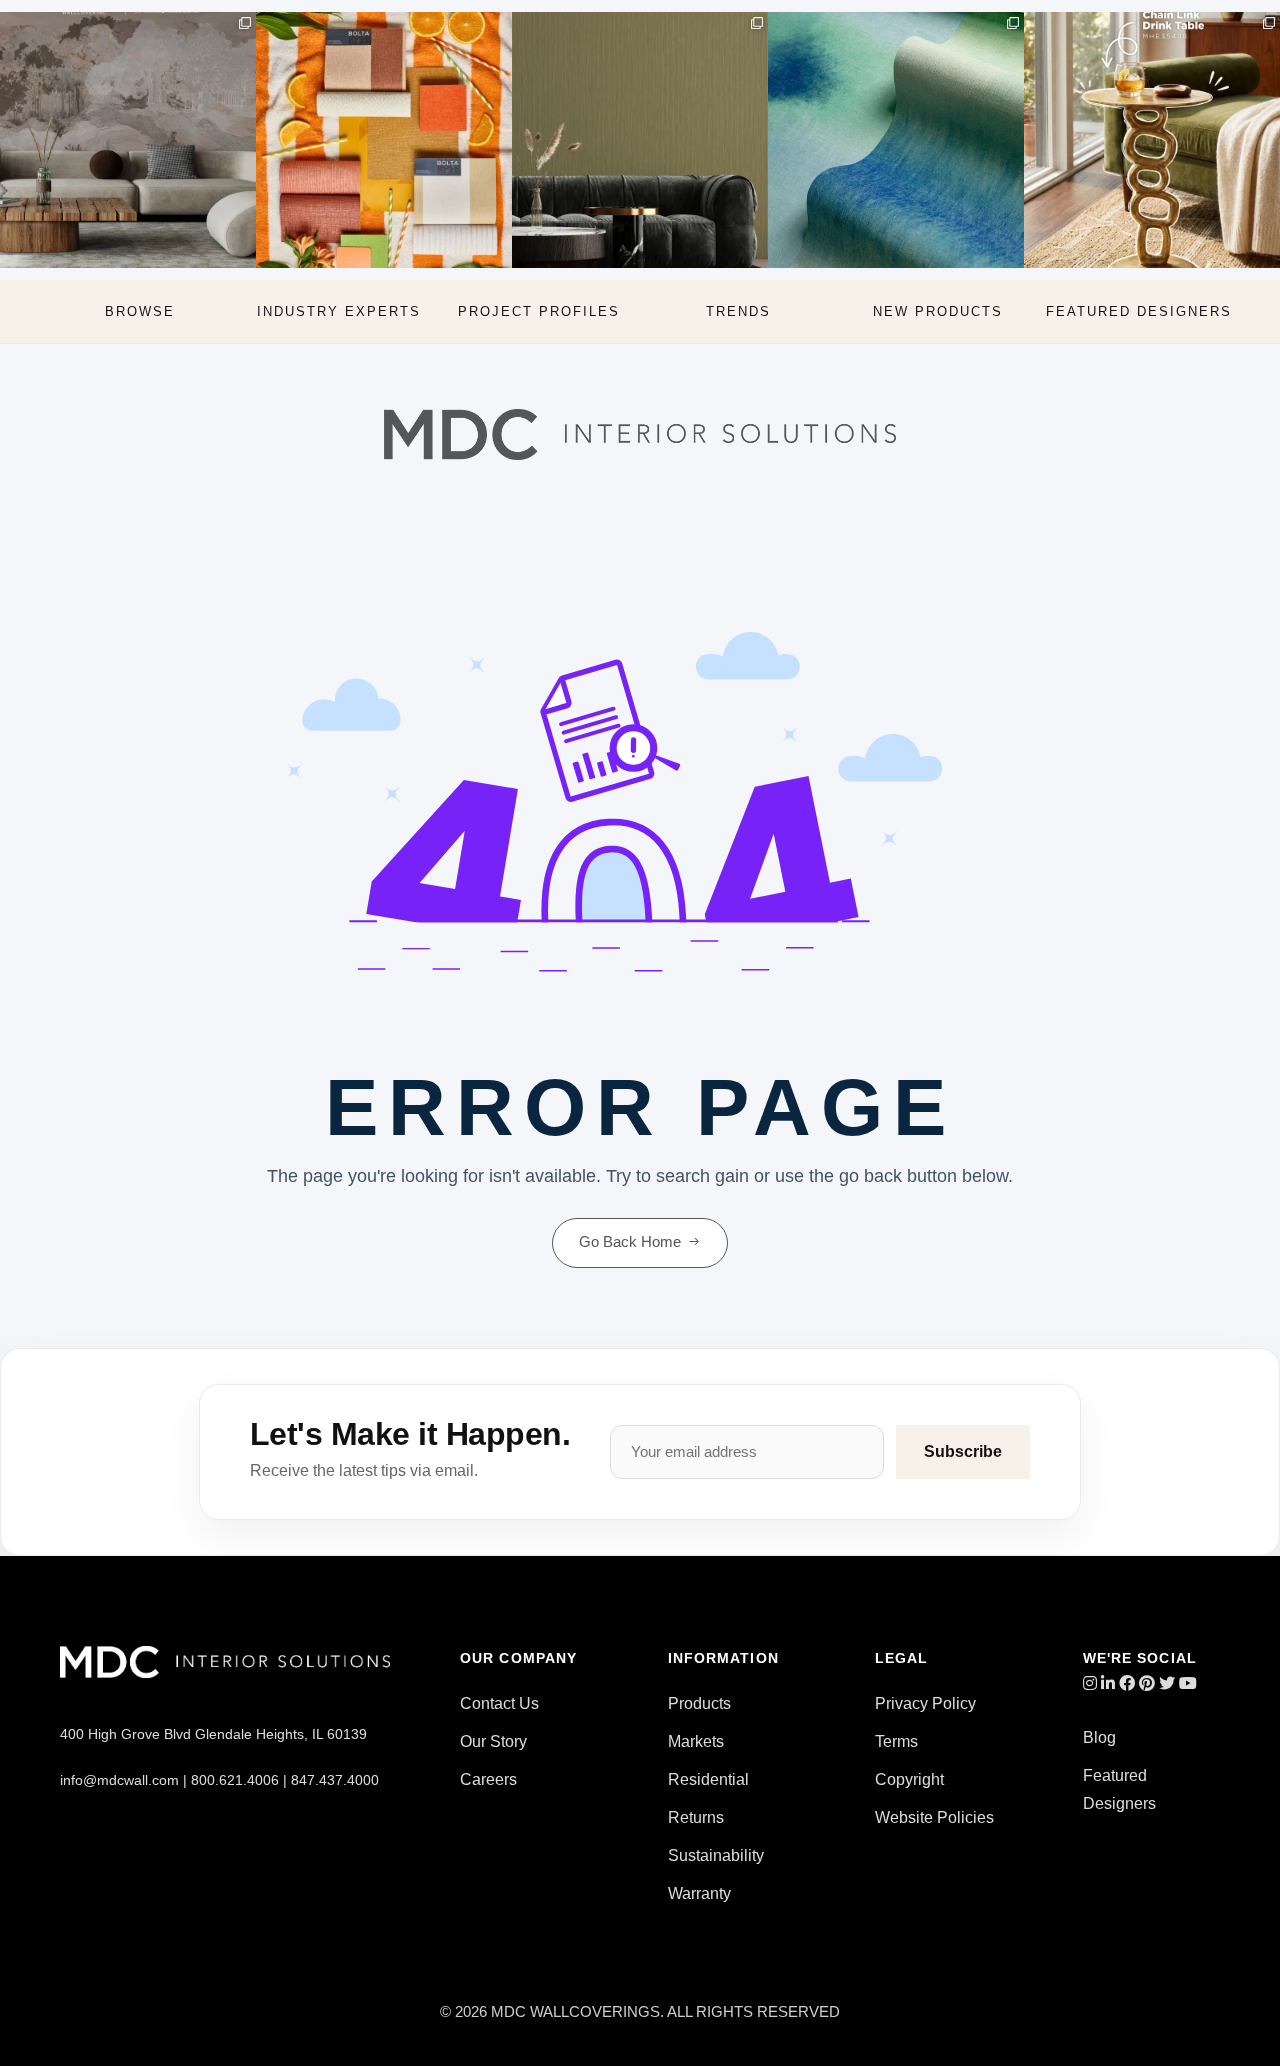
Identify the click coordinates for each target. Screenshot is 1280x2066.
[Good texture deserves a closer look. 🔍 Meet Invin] (896, 140)
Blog (1099, 1737)
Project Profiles (539, 311)
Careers (488, 1779)
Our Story (493, 1741)
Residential (708, 1779)
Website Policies (934, 1817)
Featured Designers (1139, 311)
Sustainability (716, 1855)
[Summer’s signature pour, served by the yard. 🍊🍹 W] (384, 140)
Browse (140, 311)
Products (699, 1703)
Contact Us (499, 1703)
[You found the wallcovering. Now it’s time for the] (1152, 140)
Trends (738, 311)
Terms (896, 1741)
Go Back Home (630, 1241)
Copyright (909, 1779)
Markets (696, 1741)
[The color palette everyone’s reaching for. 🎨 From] (640, 140)
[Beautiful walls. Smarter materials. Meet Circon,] (128, 140)
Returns (696, 1817)
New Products (938, 311)
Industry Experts (339, 311)
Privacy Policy (925, 1703)
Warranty (699, 1893)
